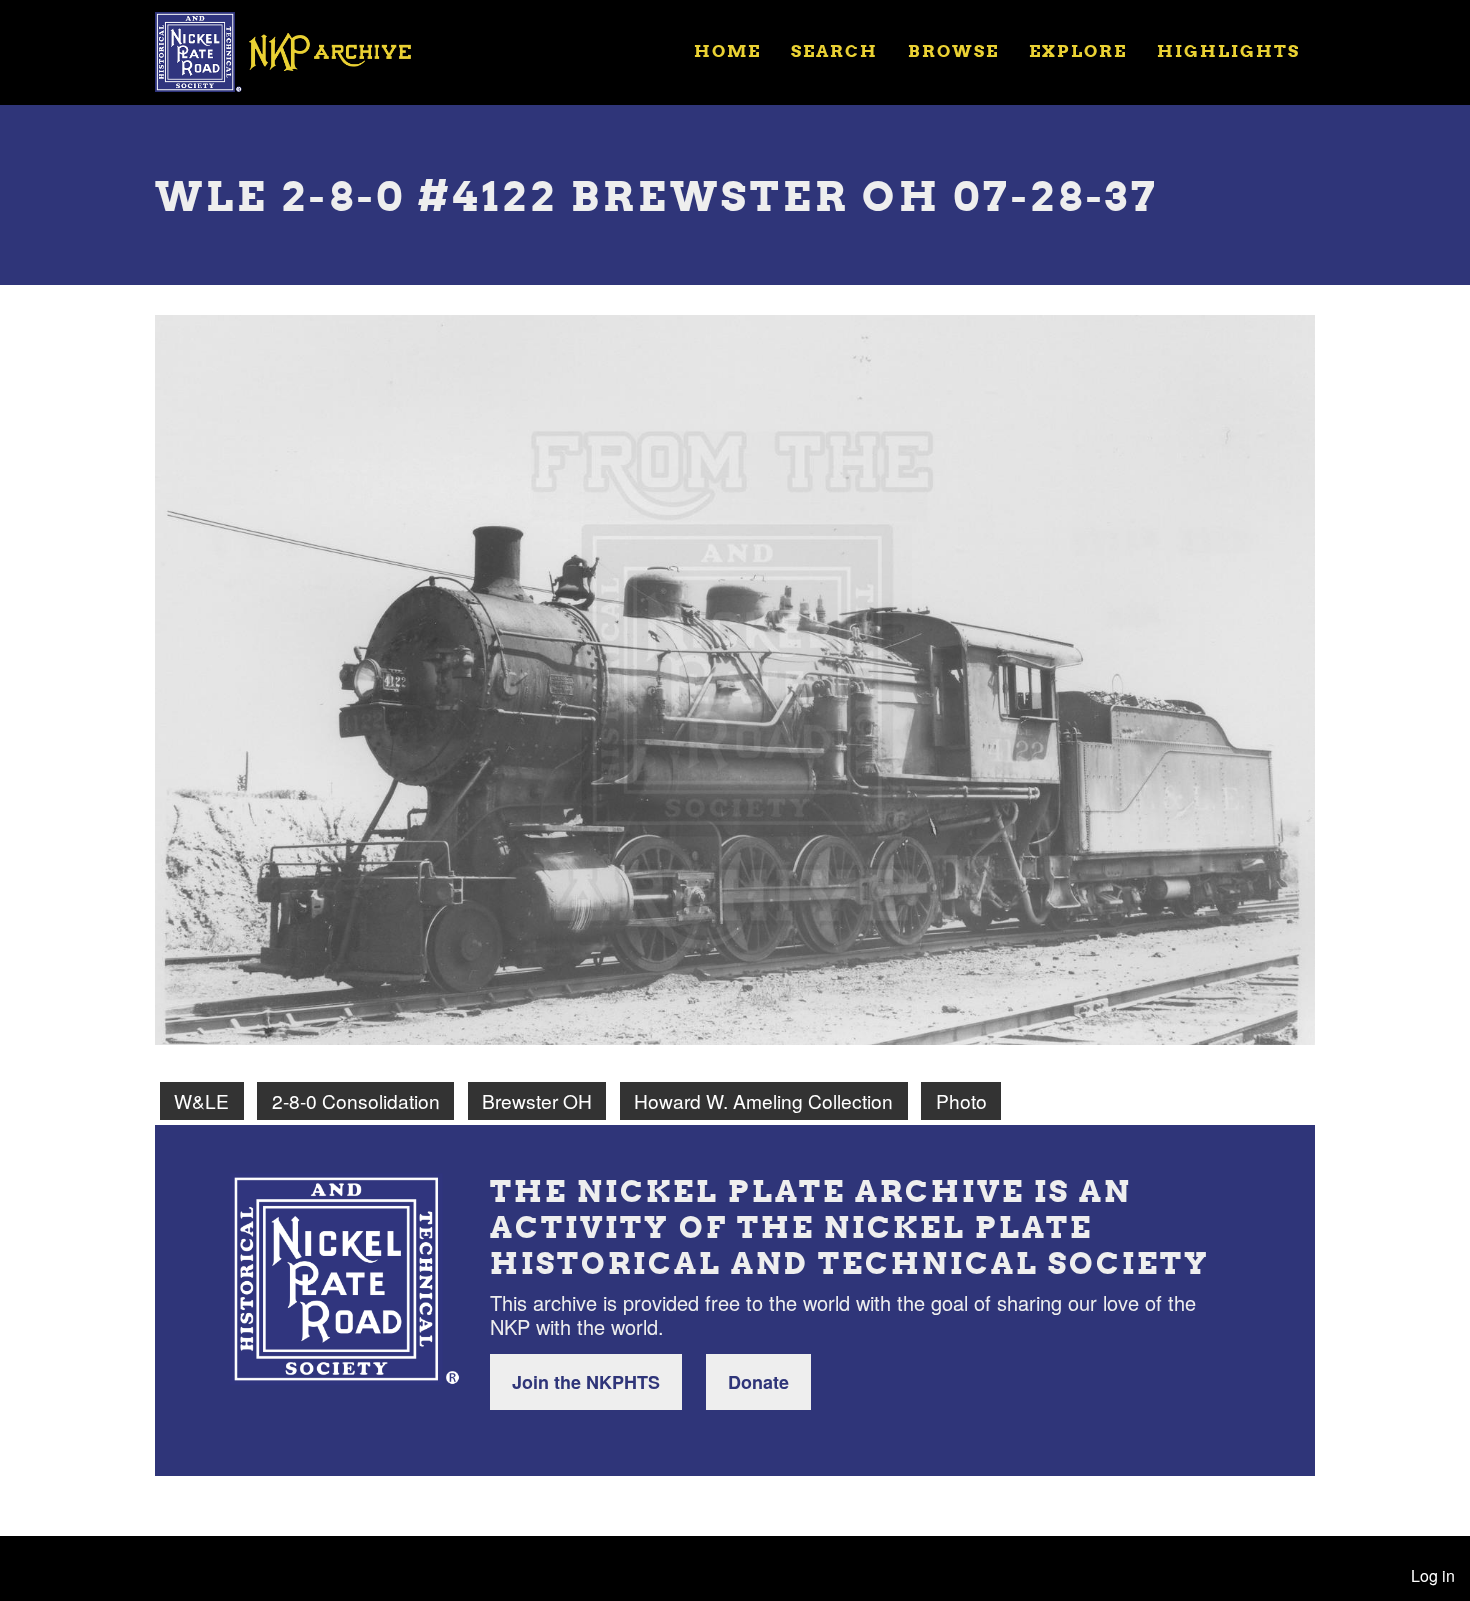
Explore (1078, 50)
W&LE (201, 1100)
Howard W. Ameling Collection (763, 1100)
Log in (1433, 1575)
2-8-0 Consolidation (356, 1100)
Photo (961, 1100)
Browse (953, 50)
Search (834, 50)
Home (727, 50)
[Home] (296, 50)
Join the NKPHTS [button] (586, 1382)
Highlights (1228, 50)
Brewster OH (537, 1100)
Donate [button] (758, 1382)
